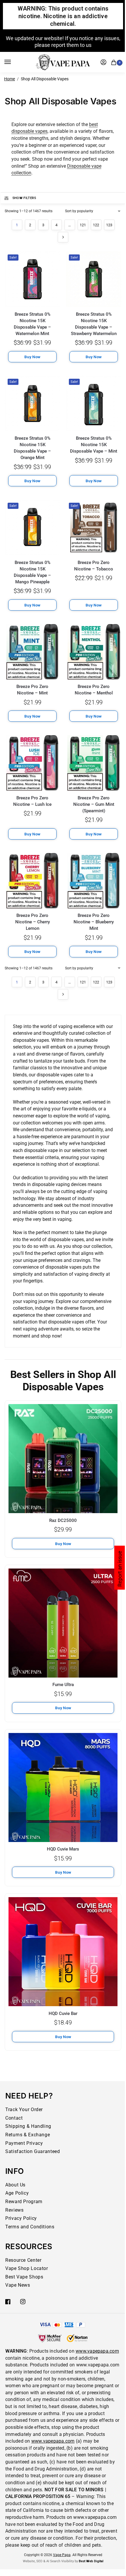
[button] (115, 62)
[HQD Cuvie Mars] (63, 1787)
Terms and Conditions (30, 2227)
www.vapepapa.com (97, 2351)
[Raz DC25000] (63, 1459)
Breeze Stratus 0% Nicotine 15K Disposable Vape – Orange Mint (32, 448)
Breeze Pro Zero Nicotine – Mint (32, 690)
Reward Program (24, 2202)
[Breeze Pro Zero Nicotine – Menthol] (94, 652)
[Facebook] (8, 2302)
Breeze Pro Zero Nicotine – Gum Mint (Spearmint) (94, 804)
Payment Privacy (24, 2143)
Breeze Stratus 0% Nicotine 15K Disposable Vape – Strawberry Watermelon (94, 324)
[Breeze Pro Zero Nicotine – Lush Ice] (32, 763)
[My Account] (103, 62)
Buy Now (63, 1544)
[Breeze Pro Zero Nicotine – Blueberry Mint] (94, 881)
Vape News (18, 2285)
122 (96, 225)
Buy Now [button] (32, 357)
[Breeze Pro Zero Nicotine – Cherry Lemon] (32, 881)
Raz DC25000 (63, 1520)
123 (109, 225)
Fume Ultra (63, 1685)
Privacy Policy (21, 2218)
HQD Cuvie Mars (63, 1849)
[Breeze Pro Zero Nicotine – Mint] (32, 652)
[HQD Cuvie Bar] (63, 1952)
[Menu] (13, 62)
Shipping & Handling (28, 2126)
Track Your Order (24, 2109)
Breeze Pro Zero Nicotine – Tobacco (94, 566)
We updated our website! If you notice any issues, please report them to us (63, 42)
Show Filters (24, 198)
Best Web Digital (91, 2561)
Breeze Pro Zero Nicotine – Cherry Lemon (33, 922)
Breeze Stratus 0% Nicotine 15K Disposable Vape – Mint (94, 445)
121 (83, 225)
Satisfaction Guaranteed (33, 2151)
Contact (14, 2118)
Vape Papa (62, 2555)
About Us (15, 2185)
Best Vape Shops (24, 2277)
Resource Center (23, 2260)
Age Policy (17, 2193)
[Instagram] (23, 2302)
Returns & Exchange (28, 2135)
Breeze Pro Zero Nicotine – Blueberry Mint (94, 922)
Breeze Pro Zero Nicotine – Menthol (94, 690)
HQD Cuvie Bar (63, 2013)
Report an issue (120, 1569)
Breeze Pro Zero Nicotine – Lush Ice (32, 801)
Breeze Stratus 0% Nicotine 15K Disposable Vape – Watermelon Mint (32, 324)
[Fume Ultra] (63, 1623)
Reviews (14, 2210)
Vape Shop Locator (27, 2268)
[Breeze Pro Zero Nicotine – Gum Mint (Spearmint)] (94, 763)
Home (10, 79)
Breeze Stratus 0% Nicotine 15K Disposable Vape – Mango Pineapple (32, 572)
